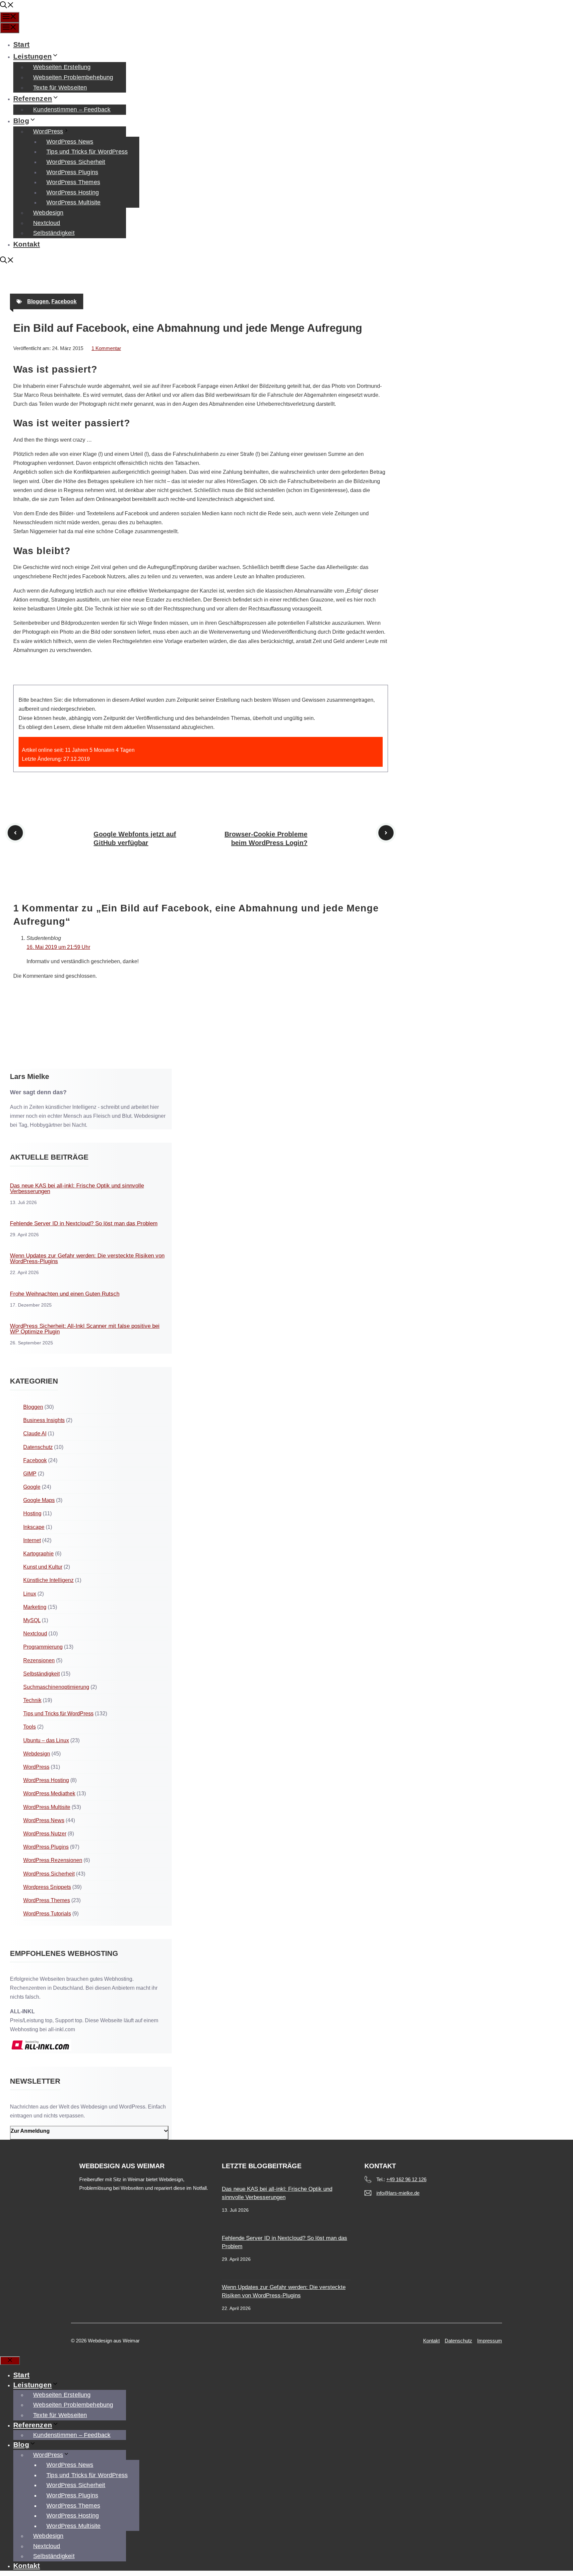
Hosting (32, 1513)
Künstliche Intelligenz (48, 1580)
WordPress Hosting (73, 192)
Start (21, 44)
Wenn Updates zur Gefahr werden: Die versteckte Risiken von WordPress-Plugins (87, 1258)
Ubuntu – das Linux (46, 1740)
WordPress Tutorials (47, 1914)
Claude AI (35, 1433)
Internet (32, 1540)
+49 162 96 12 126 (406, 2179)
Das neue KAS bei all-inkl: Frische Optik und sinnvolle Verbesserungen (77, 1188)
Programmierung (43, 1647)
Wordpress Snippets (47, 1887)
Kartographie (38, 1554)
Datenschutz (38, 1447)
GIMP (30, 1474)
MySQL (32, 1620)
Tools (30, 1727)
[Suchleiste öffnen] (7, 6)
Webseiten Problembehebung (73, 77)
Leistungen (32, 56)
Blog (21, 121)
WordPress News (70, 142)
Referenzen (33, 98)
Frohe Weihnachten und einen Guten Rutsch (65, 1294)
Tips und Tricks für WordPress (87, 152)
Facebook (64, 301)
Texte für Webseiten (60, 88)
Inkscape (34, 1527)
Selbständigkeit (54, 233)
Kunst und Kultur (43, 1567)
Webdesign (48, 213)
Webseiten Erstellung (62, 67)
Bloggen (38, 301)
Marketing (35, 1607)
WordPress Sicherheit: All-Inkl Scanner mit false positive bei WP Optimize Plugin (85, 1329)
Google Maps (39, 1500)
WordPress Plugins (72, 172)
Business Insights (44, 1420)
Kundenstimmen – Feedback (72, 109)
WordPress (48, 131)
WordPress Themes (73, 182)
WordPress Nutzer (45, 1834)
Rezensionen (39, 1660)
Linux (30, 1594)
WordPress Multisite (73, 202)
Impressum (490, 2341)
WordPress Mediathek (49, 1793)
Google (32, 1487)
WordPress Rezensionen (53, 1860)
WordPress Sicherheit (76, 162)
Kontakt (27, 244)
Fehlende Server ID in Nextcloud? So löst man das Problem (84, 1223)
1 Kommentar (106, 348)
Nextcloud (47, 223)
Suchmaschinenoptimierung (56, 1687)
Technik (32, 1700)
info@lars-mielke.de (398, 2193)
